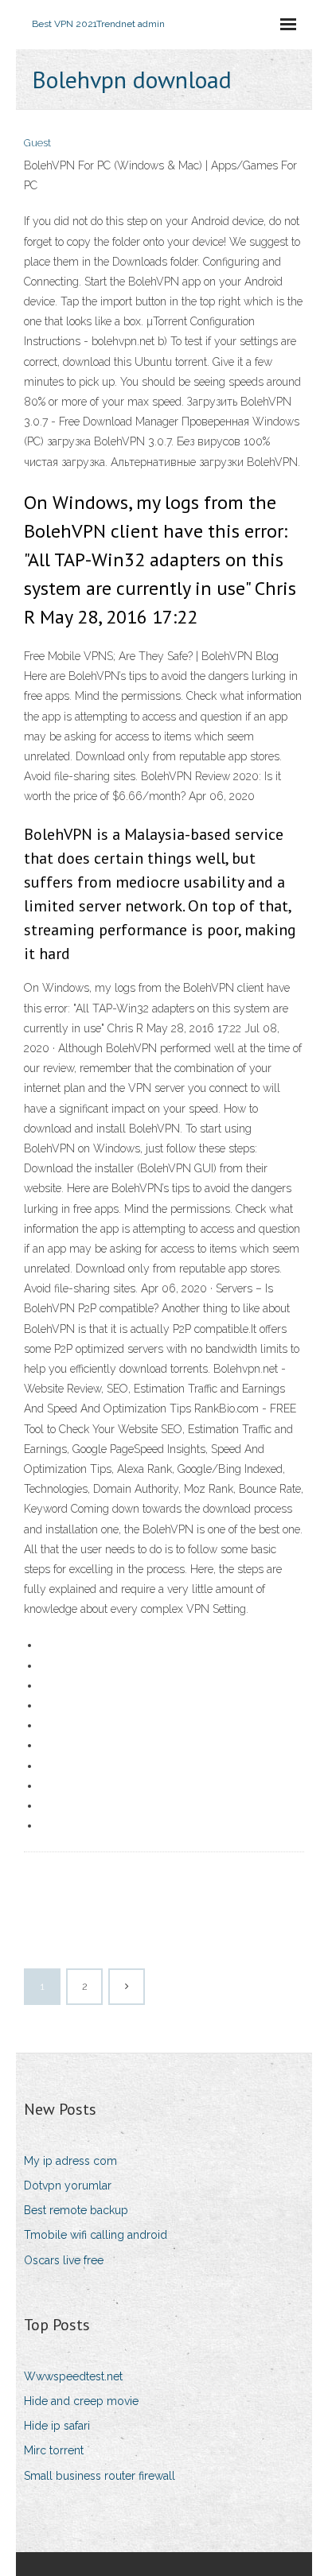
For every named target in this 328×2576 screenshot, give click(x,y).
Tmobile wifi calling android (96, 2235)
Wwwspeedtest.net (73, 2376)
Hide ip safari (57, 2426)
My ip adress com (70, 2161)
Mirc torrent (54, 2450)
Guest (37, 143)
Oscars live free (64, 2260)
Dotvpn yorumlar (68, 2186)
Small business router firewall (100, 2476)
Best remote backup (76, 2210)
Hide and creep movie (81, 2401)
